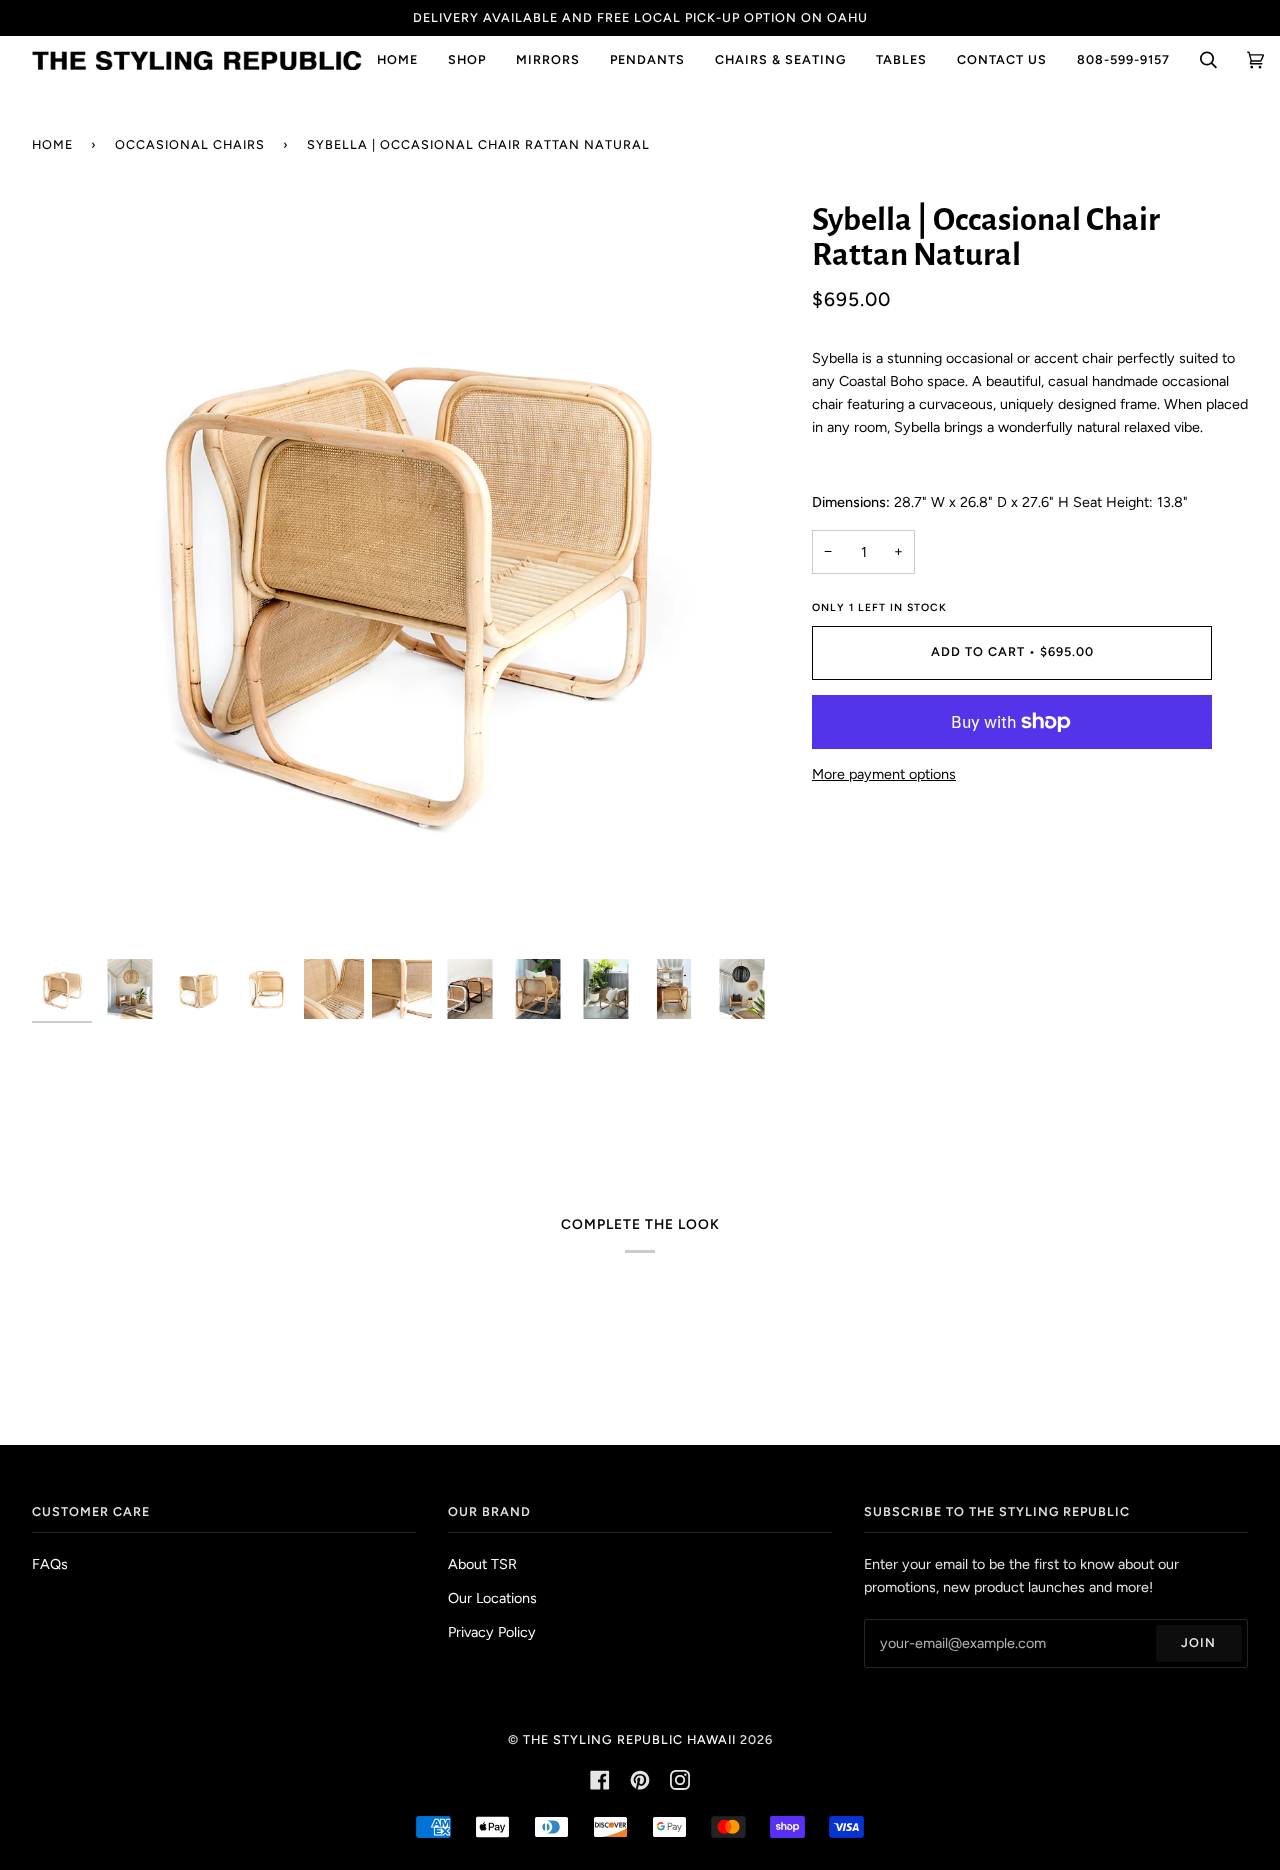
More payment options (884, 774)
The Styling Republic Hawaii (629, 1739)
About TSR (482, 1564)
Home (52, 144)
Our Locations (492, 1598)
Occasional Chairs (190, 144)
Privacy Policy (492, 1632)
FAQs (50, 1564)
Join (1198, 1642)
